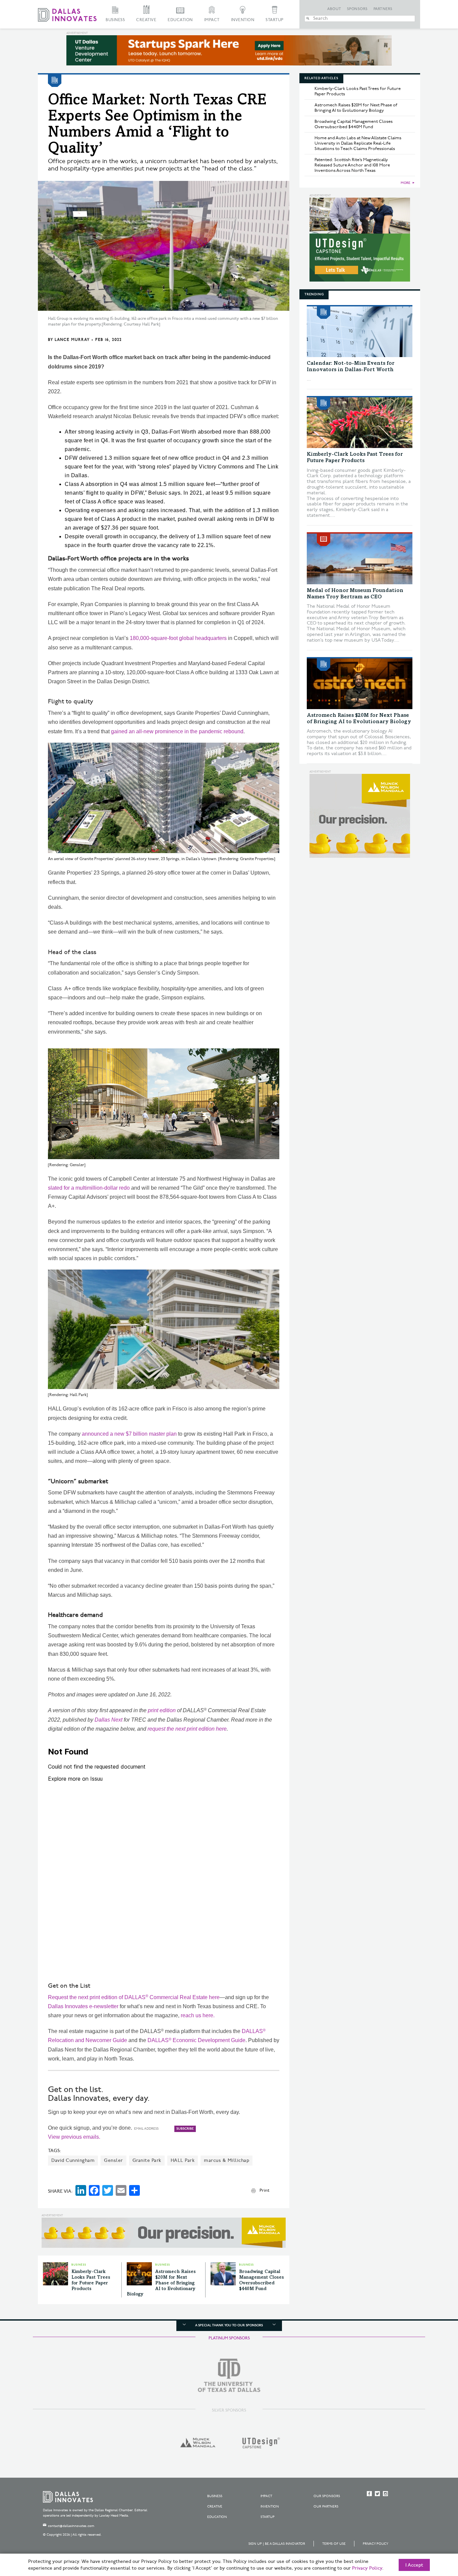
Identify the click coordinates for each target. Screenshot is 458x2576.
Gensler (113, 2160)
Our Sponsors (327, 2496)
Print (264, 2190)
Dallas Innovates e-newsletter (83, 2006)
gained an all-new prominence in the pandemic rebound (177, 731)
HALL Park (183, 2160)
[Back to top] (432, 2533)
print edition (162, 1710)
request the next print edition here (187, 1729)
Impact (212, 20)
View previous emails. (74, 2137)
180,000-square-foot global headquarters (178, 638)
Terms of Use (334, 2544)
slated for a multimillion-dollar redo (89, 1188)
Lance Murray (72, 340)
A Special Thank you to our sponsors (229, 2325)
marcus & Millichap (226, 2160)
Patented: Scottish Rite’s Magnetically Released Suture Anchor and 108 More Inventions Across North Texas (352, 165)
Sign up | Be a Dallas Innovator (277, 2544)
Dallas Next (108, 1720)
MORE (406, 183)
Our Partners (326, 2507)
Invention (243, 20)
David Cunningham (73, 2160)
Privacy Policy (376, 2544)
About (334, 9)
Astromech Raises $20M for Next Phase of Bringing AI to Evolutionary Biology (161, 2283)
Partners (383, 9)
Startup (275, 20)
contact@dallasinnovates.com (71, 2526)
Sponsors (357, 9)
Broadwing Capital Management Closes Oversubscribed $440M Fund (354, 124)
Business (115, 20)
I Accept (414, 2565)
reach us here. (198, 2015)
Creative (146, 20)
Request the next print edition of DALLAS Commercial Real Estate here (134, 1997)
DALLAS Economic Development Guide (196, 2040)
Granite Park (147, 2160)
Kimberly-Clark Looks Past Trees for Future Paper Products (358, 91)
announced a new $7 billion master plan (129, 1434)
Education (180, 20)
